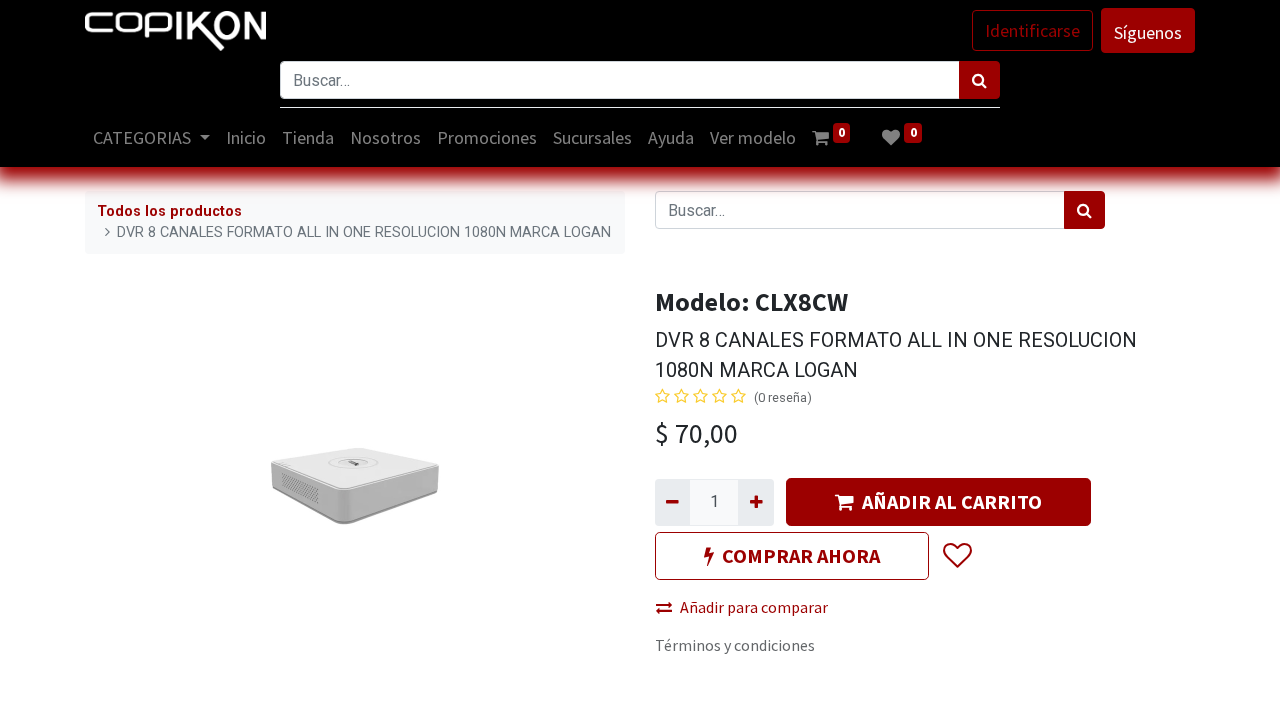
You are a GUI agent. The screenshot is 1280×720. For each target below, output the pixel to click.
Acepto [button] (1171, 692)
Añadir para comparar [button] (754, 607)
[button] (956, 557)
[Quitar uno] (672, 502)
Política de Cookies (1091, 692)
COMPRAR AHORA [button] (801, 555)
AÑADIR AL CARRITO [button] (952, 501)
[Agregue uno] (755, 502)
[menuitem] (246, 137)
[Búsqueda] (979, 80)
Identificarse (1032, 30)
